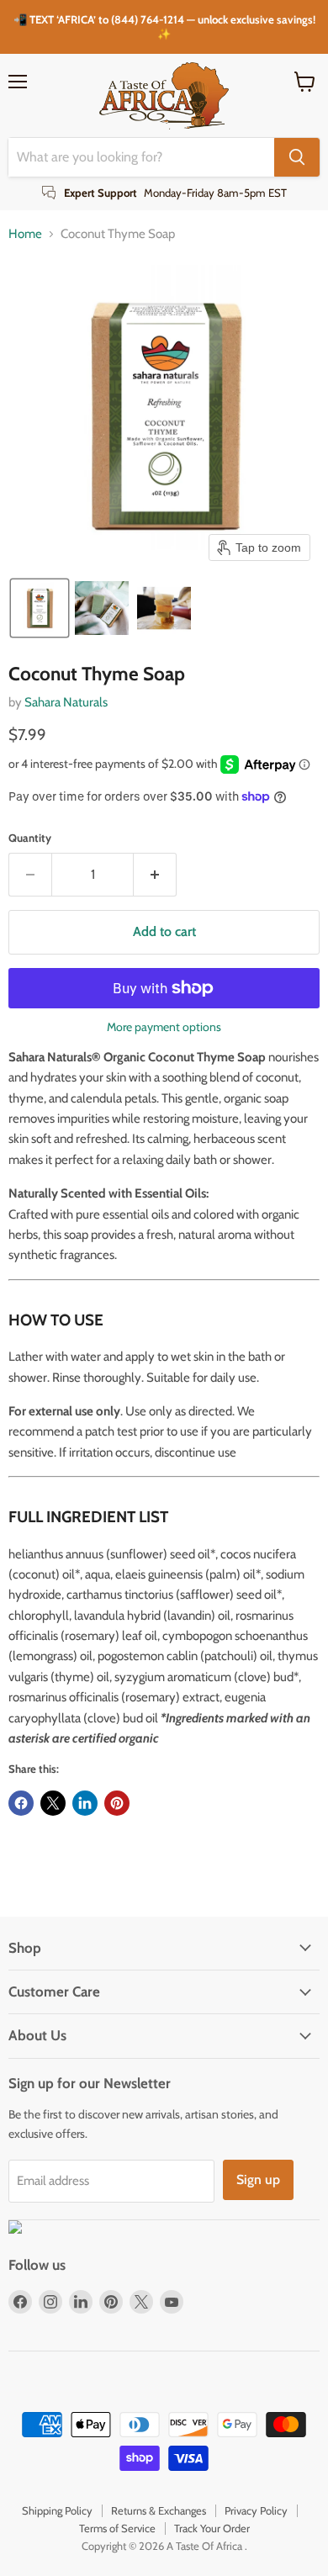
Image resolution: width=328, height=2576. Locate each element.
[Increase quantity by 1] (155, 875)
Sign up (258, 2179)
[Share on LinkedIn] (85, 1803)
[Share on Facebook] (21, 1803)
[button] (40, 608)
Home (25, 234)
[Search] (297, 157)
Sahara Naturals (66, 702)
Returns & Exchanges (159, 2510)
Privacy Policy (256, 2510)
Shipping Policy (57, 2510)
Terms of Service (117, 2528)
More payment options (164, 1027)
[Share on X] (53, 1803)
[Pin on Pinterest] (117, 1803)
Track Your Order (212, 2528)
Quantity (30, 838)
